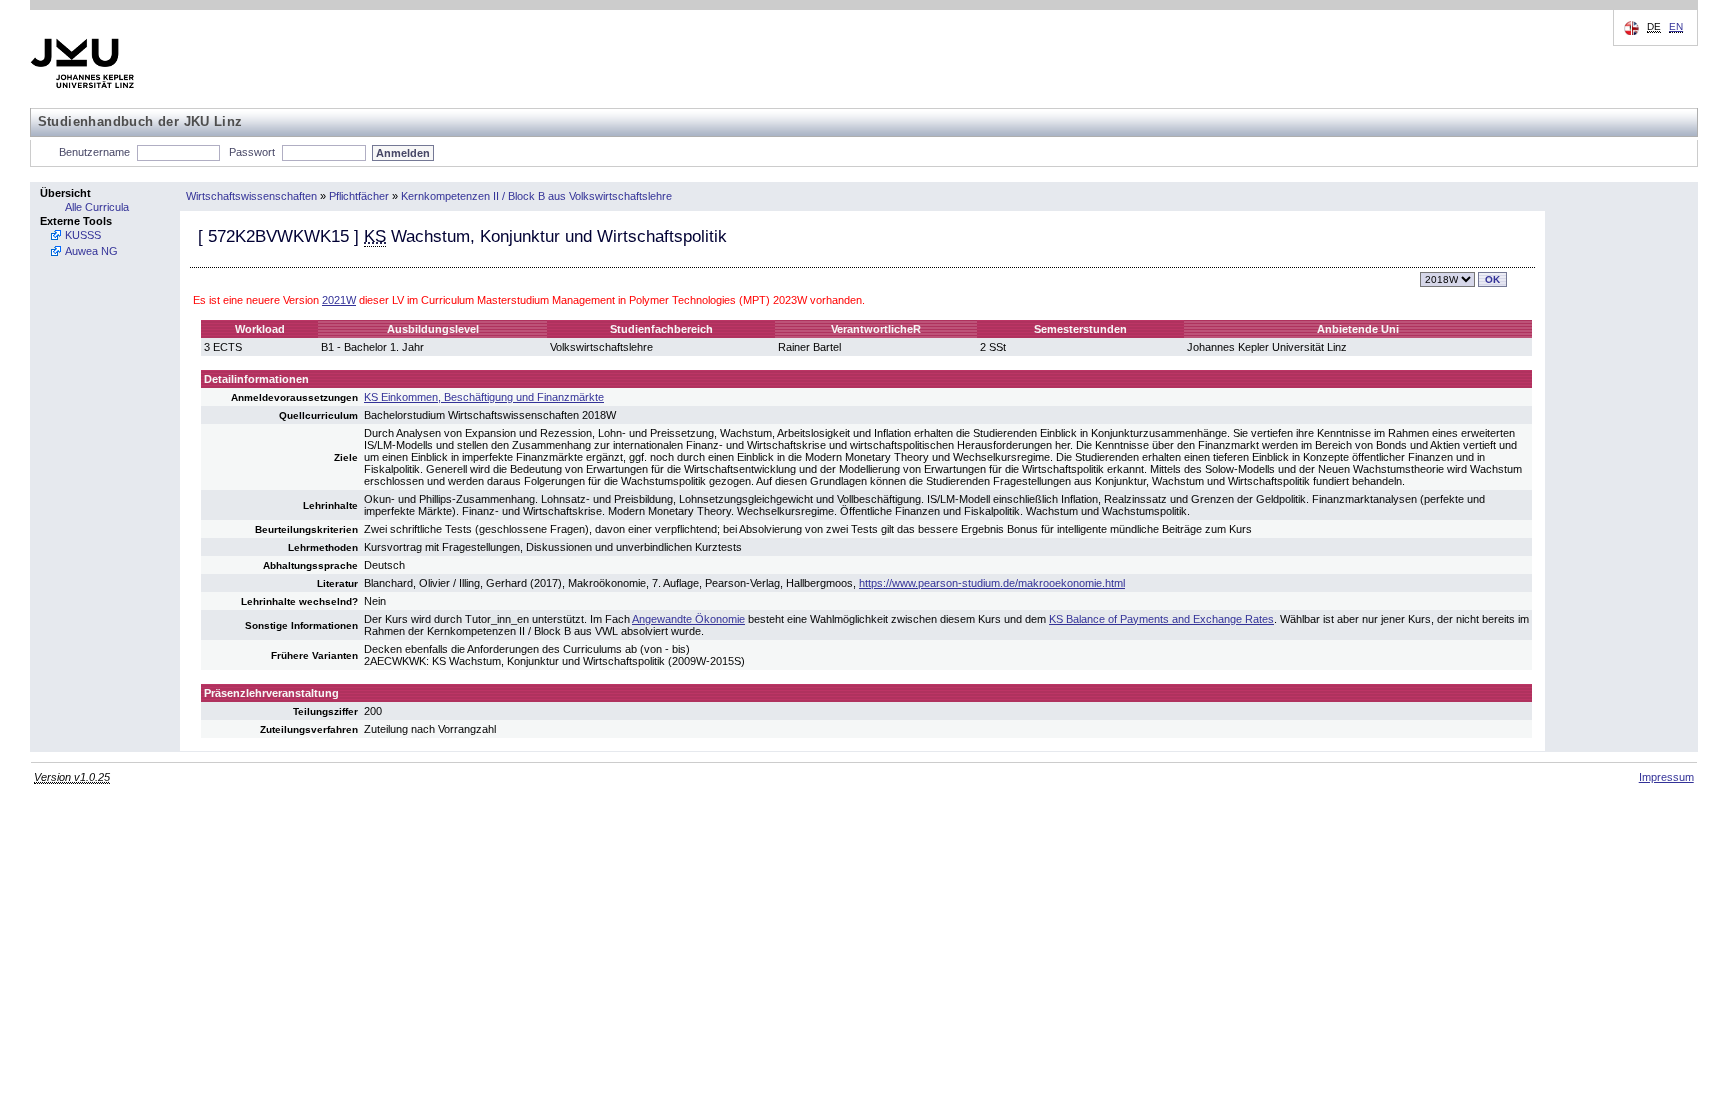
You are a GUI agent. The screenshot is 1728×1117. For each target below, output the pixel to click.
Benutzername (94, 152)
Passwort (252, 152)
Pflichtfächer (359, 196)
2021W (339, 300)
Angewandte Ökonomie (688, 619)
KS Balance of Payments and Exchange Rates (1161, 619)
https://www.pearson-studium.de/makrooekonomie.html (992, 583)
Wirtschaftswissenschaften (251, 196)
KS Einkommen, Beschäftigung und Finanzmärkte (484, 397)
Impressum (1666, 777)
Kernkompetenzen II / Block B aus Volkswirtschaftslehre (536, 196)
